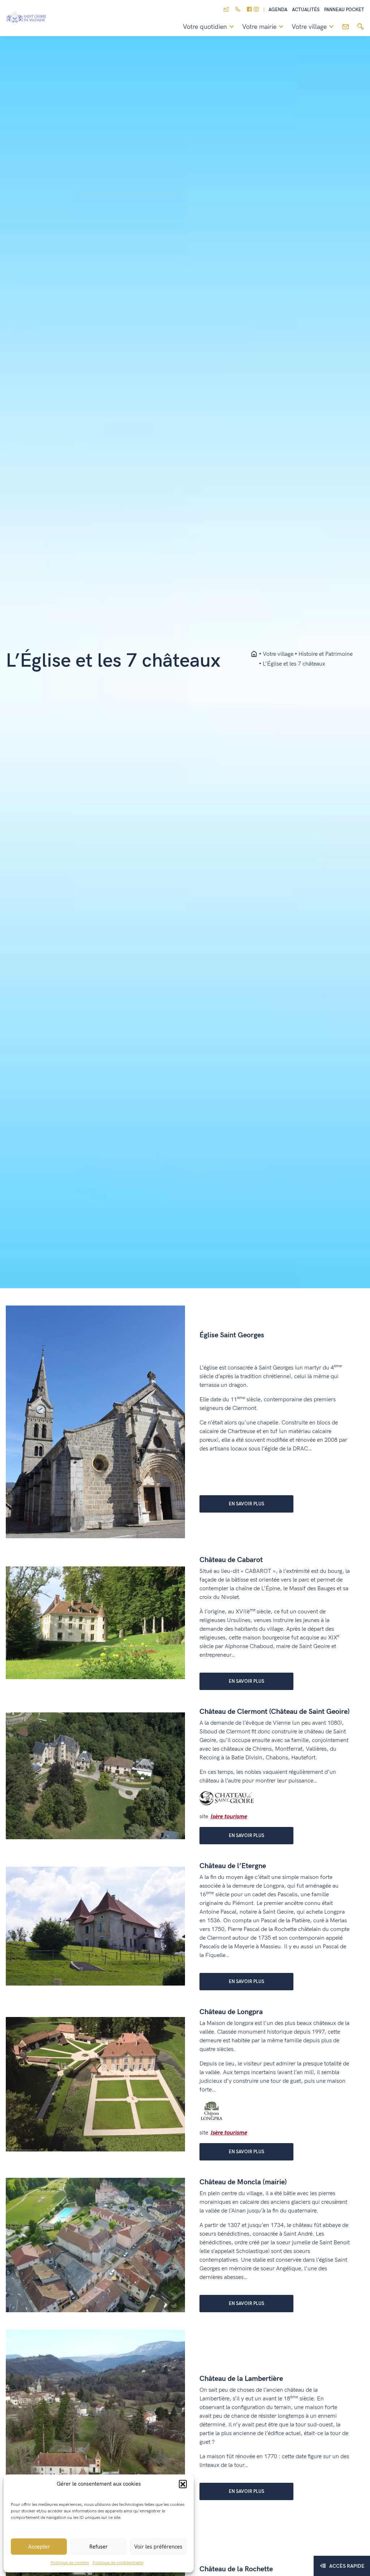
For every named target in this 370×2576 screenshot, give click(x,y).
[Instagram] (256, 10)
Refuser (98, 2547)
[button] (183, 2484)
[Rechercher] (360, 27)
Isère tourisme (229, 1817)
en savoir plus (246, 1504)
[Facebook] (249, 10)
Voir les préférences (158, 2547)
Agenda (278, 10)
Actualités (306, 10)
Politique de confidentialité (118, 2563)
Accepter (39, 2547)
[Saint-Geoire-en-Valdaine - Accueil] (254, 654)
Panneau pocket (344, 10)
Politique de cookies (70, 2563)
